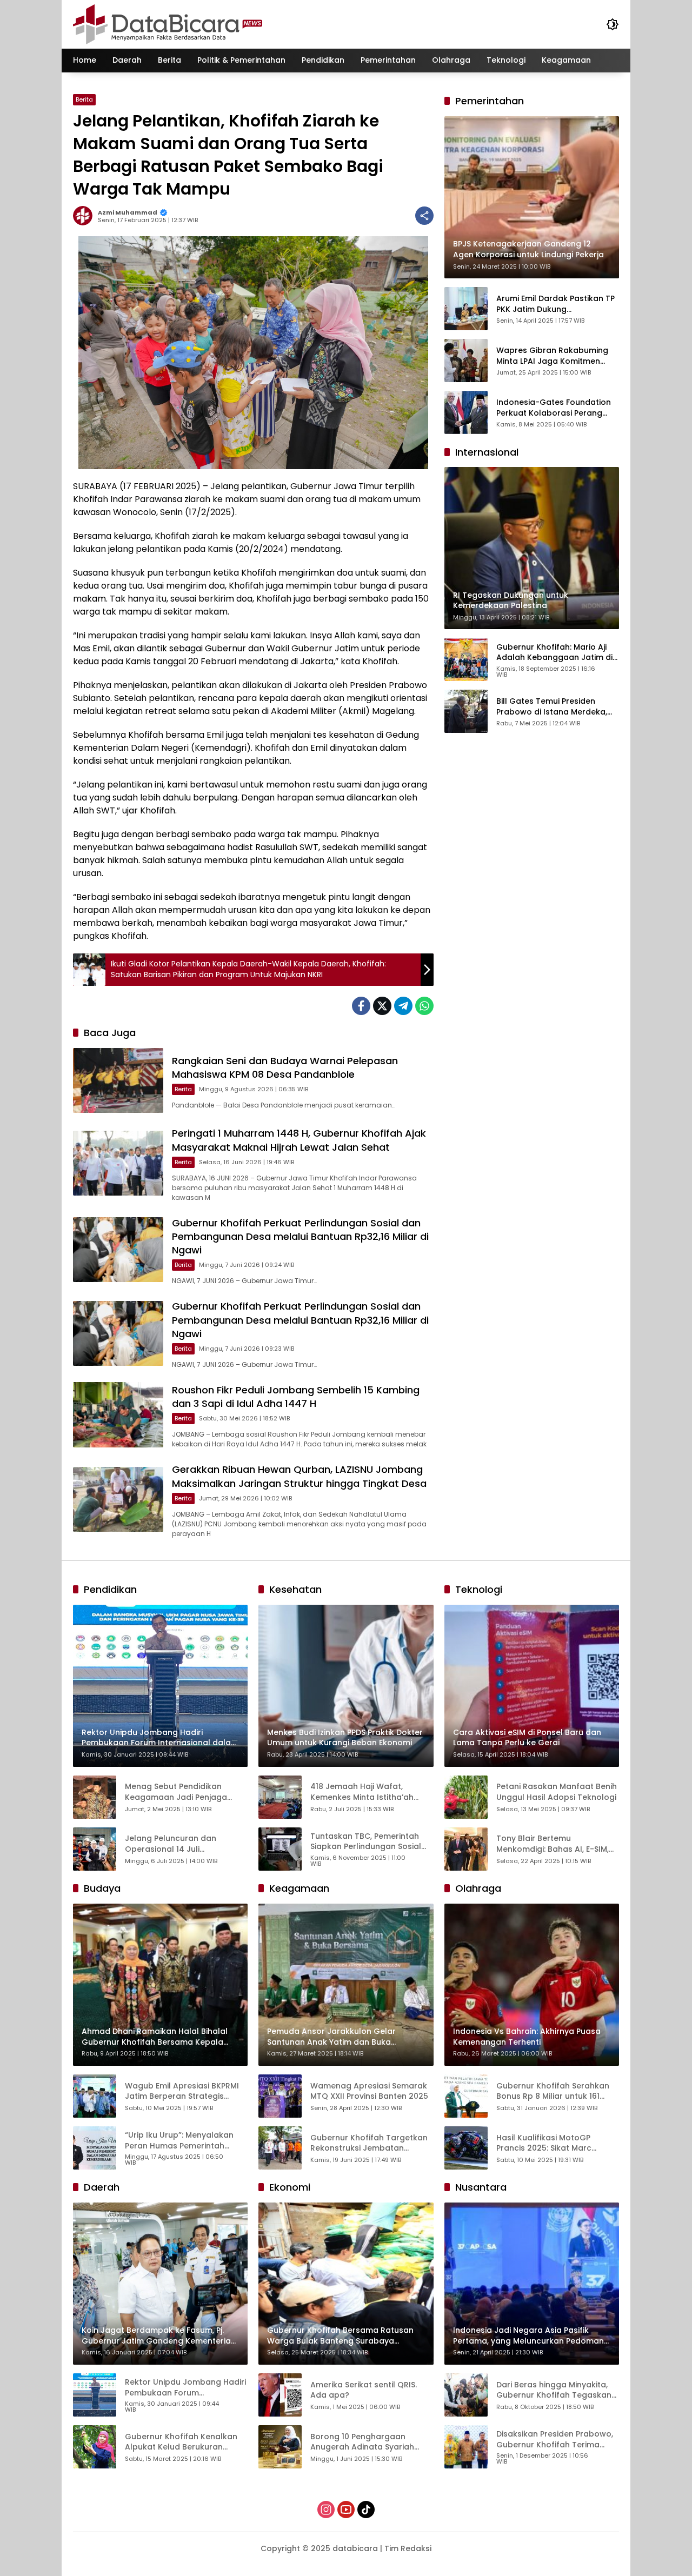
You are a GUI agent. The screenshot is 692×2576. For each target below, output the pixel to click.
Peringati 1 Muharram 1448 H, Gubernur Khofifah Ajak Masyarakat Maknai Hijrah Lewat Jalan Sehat (299, 1140)
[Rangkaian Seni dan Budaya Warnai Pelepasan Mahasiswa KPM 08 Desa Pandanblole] (118, 1080)
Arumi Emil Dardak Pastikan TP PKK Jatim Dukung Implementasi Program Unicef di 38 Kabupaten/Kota (555, 304)
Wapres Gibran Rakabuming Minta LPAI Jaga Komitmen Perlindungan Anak (552, 356)
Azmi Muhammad (128, 213)
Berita (84, 99)
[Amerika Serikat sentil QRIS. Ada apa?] (280, 2395)
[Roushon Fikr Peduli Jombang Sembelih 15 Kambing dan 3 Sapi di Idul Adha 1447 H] (118, 1414)
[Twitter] (382, 1006)
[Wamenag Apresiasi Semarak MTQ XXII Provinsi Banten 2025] (280, 2096)
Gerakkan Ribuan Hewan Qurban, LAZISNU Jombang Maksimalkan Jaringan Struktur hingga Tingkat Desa (299, 1476)
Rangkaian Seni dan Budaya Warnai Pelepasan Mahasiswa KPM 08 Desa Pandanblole (285, 1067)
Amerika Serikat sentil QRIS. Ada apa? (364, 2390)
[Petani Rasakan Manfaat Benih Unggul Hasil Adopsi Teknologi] (466, 1797)
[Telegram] (403, 1006)
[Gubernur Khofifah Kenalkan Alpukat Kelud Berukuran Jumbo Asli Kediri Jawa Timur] (95, 2447)
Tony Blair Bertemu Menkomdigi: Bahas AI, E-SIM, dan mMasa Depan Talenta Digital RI (553, 1844)
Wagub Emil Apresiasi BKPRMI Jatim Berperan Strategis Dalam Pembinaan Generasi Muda (182, 2091)
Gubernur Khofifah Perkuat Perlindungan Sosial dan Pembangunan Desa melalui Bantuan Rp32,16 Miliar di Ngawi (300, 1236)
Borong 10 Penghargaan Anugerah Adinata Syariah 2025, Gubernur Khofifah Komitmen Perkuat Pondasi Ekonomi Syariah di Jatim (363, 2442)
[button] (613, 24)
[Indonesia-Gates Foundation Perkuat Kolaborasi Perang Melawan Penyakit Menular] (466, 412)
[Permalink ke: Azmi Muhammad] (85, 216)
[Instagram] (326, 2510)
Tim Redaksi (408, 2548)
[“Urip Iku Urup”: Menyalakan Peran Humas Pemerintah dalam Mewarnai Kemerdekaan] (95, 2148)
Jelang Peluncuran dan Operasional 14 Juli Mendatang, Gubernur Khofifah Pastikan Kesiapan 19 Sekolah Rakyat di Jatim (185, 1844)
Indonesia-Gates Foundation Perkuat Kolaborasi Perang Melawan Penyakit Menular (554, 408)
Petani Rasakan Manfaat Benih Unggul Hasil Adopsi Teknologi (557, 1792)
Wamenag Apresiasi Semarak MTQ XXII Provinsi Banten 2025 (369, 2091)
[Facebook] (361, 1006)
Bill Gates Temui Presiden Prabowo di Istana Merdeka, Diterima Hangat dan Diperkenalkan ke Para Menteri (556, 707)
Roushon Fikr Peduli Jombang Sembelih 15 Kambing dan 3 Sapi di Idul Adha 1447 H (296, 1397)
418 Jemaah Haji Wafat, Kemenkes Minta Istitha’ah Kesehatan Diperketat (362, 1792)
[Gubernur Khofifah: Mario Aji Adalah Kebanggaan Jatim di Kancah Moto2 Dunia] (466, 659)
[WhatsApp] (424, 1006)
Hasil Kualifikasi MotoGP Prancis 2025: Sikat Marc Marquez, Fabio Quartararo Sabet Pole (550, 2143)
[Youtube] (346, 2510)
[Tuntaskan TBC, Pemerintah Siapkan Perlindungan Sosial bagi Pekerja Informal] (280, 1849)
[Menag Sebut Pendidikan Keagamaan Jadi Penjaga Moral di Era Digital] (95, 1797)
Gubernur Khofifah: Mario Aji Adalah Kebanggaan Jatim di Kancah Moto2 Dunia (554, 652)
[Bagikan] (424, 216)
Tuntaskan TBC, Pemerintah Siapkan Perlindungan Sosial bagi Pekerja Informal (366, 1842)
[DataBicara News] (168, 24)
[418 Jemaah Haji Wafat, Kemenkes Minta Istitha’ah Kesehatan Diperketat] (280, 1797)
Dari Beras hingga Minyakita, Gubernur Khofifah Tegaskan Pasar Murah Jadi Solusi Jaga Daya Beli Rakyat (554, 2390)
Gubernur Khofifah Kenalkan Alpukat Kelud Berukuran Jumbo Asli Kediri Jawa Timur (182, 2442)
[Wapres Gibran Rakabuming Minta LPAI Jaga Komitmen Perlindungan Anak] (466, 361)
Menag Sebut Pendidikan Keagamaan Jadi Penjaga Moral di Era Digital (176, 1792)
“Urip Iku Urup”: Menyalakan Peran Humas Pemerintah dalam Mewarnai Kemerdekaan (179, 2141)
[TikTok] (366, 2510)
